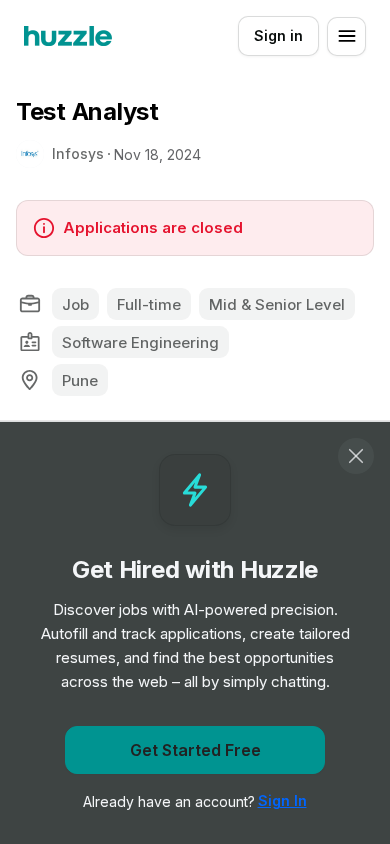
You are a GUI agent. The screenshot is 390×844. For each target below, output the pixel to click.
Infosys (78, 153)
